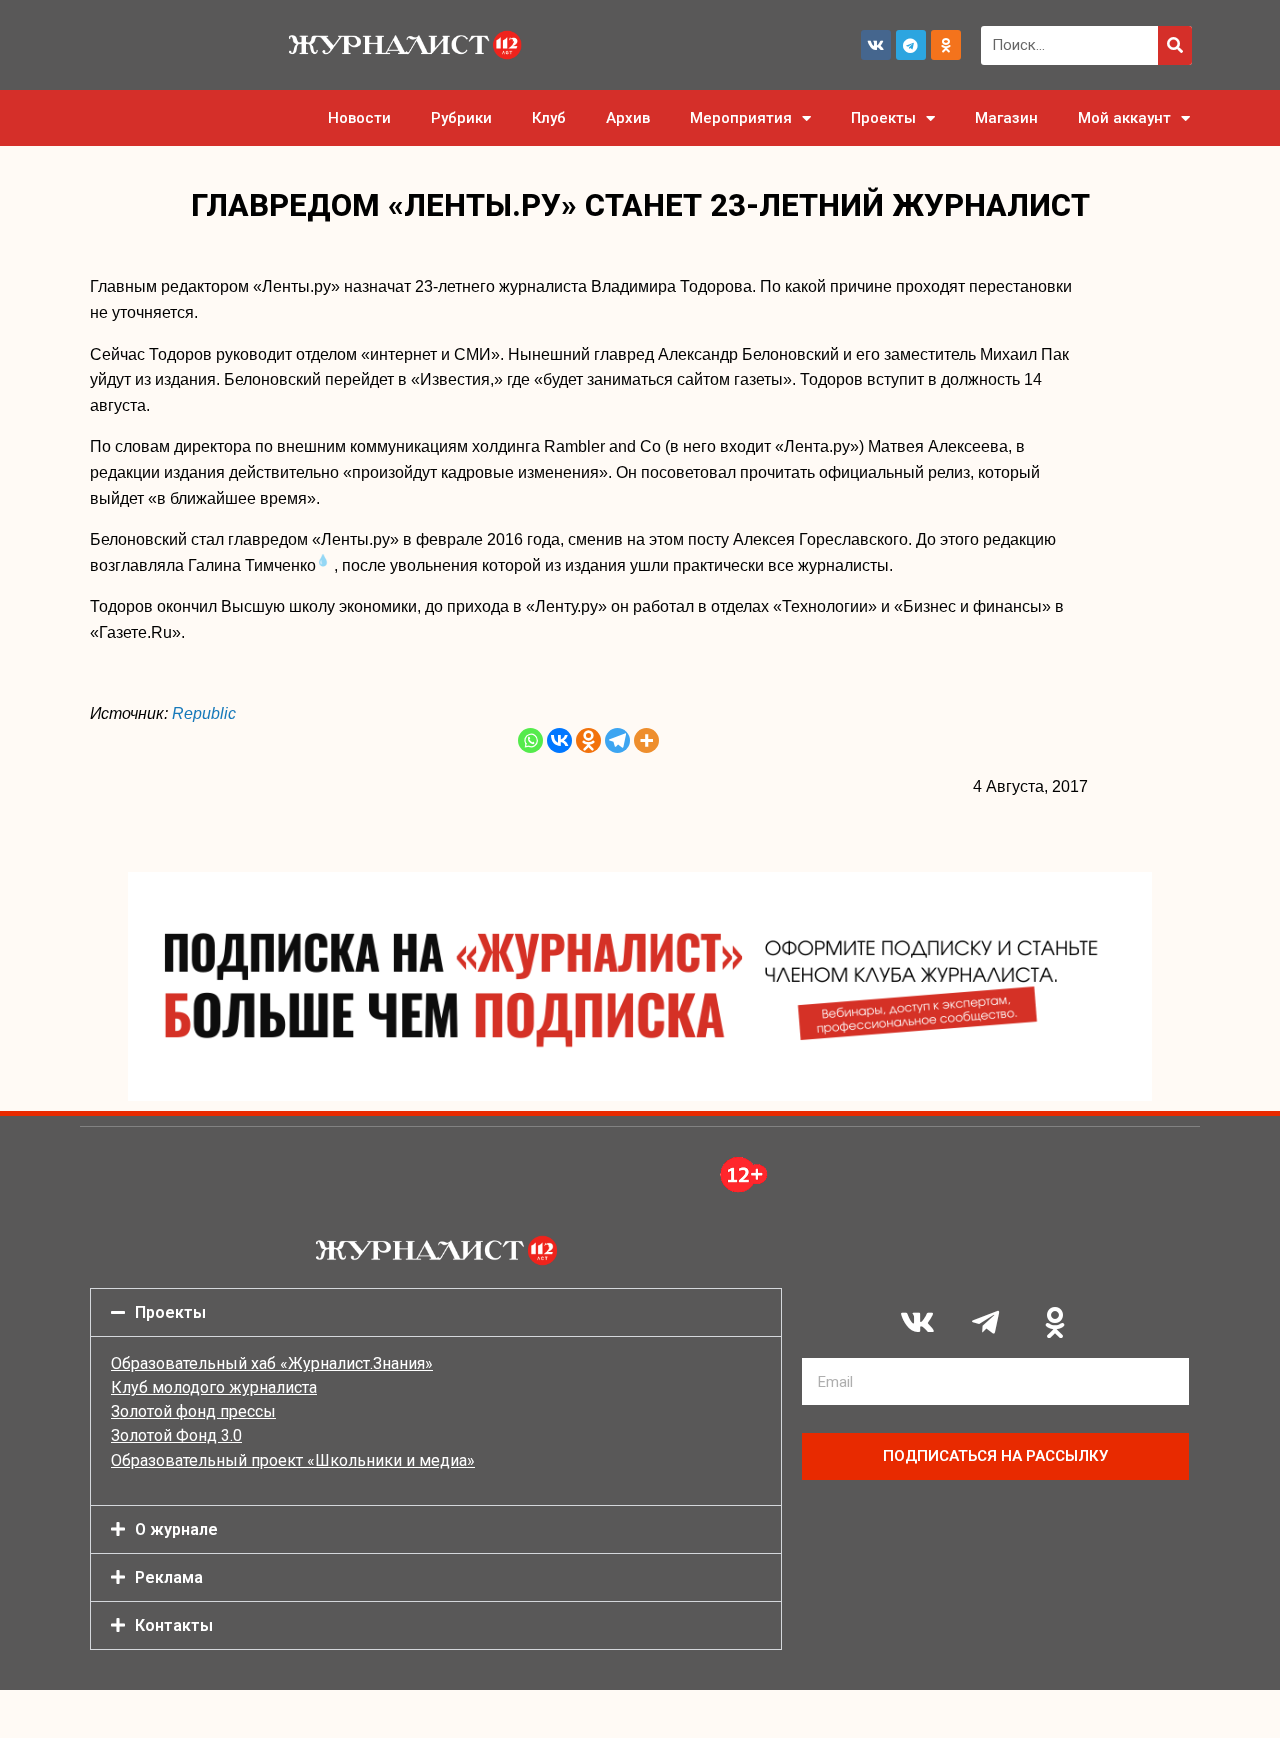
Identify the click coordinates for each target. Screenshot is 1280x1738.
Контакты (174, 1625)
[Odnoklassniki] (946, 45)
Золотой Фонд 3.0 (176, 1435)
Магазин (1006, 118)
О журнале (176, 1529)
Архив (628, 118)
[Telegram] (911, 45)
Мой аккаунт (1124, 118)
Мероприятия (741, 118)
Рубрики (461, 118)
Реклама (169, 1577)
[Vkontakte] (559, 740)
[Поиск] (1175, 45)
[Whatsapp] (530, 740)
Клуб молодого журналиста (214, 1387)
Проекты (883, 118)
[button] (436, 1312)
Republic (204, 713)
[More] (646, 740)
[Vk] (876, 45)
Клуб (549, 118)
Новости (359, 118)
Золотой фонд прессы (193, 1411)
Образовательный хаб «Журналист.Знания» (272, 1363)
